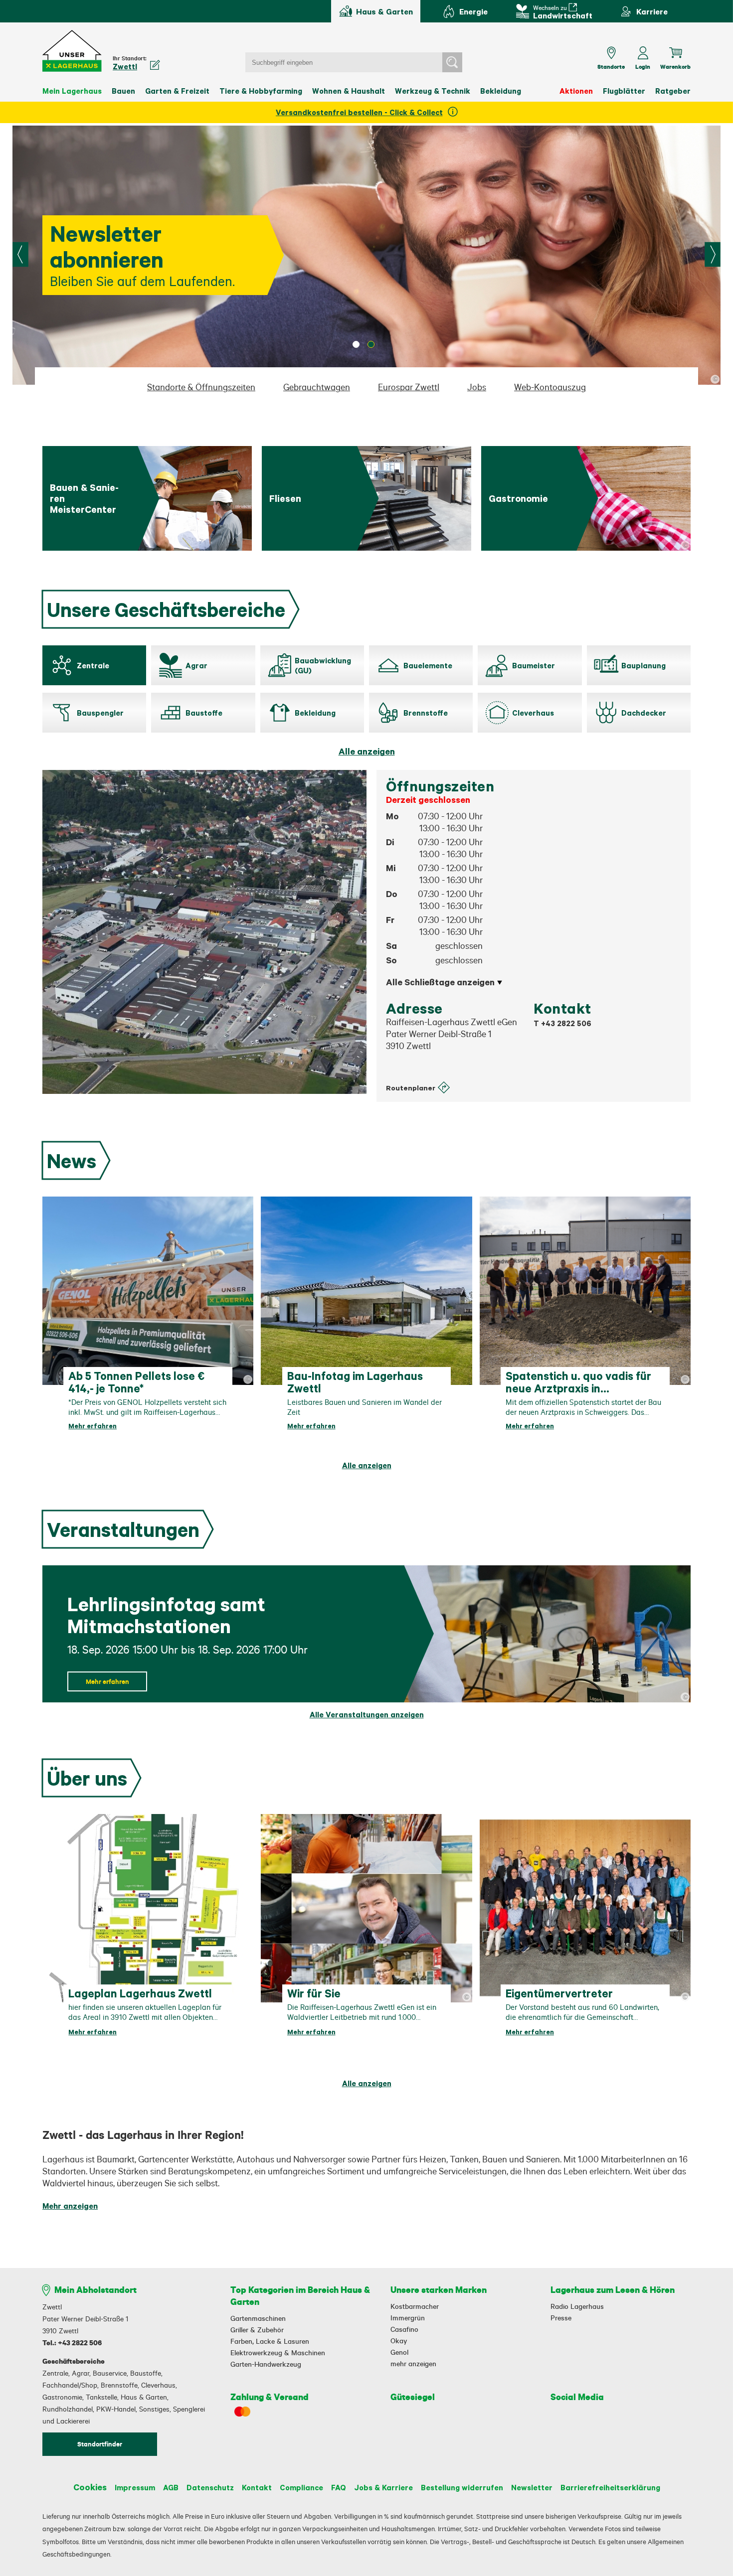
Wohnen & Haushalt (349, 91)
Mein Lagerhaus (72, 91)
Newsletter (532, 2487)
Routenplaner (411, 1088)
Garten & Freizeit (177, 91)
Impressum (135, 2487)
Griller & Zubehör (257, 2330)
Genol (399, 2352)
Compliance (301, 2487)
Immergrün (408, 2318)
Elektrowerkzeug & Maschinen (278, 2353)
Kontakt (257, 2487)
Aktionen (576, 91)
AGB (171, 2487)
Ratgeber (673, 91)
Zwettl (125, 66)
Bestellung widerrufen (462, 2487)
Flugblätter (624, 91)
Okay (399, 2341)
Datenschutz (210, 2487)
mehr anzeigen (413, 2364)
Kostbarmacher (415, 2306)
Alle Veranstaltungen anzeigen (367, 1715)
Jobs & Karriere (383, 2487)
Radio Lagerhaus (577, 2306)
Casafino (404, 2329)
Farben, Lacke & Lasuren (270, 2341)
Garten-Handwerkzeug (266, 2364)
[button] (73, 51)
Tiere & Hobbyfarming (261, 91)
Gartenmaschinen (258, 2318)
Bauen (123, 91)
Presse (561, 2318)
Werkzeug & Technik (433, 91)
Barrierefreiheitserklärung (610, 2487)
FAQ (339, 2487)
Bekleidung (501, 91)
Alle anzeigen (367, 751)
